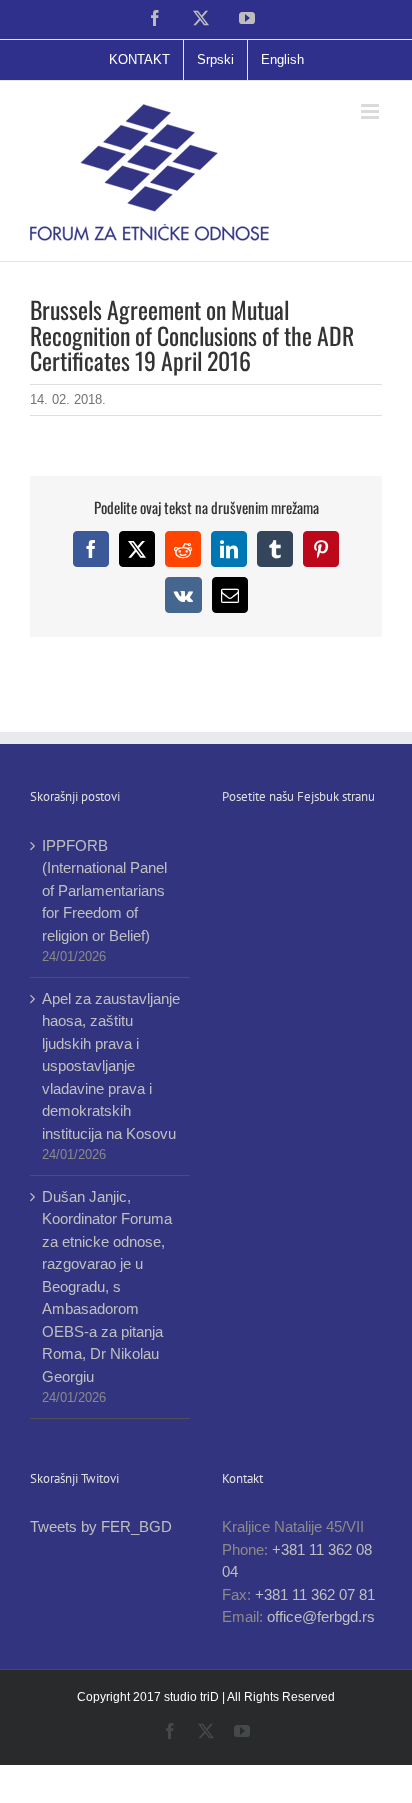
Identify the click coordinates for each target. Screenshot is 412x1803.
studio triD (193, 1697)
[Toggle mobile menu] (371, 111)
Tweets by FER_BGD (101, 1526)
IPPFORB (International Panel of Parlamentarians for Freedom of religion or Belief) (104, 890)
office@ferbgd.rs (321, 1616)
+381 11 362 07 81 (315, 1594)
